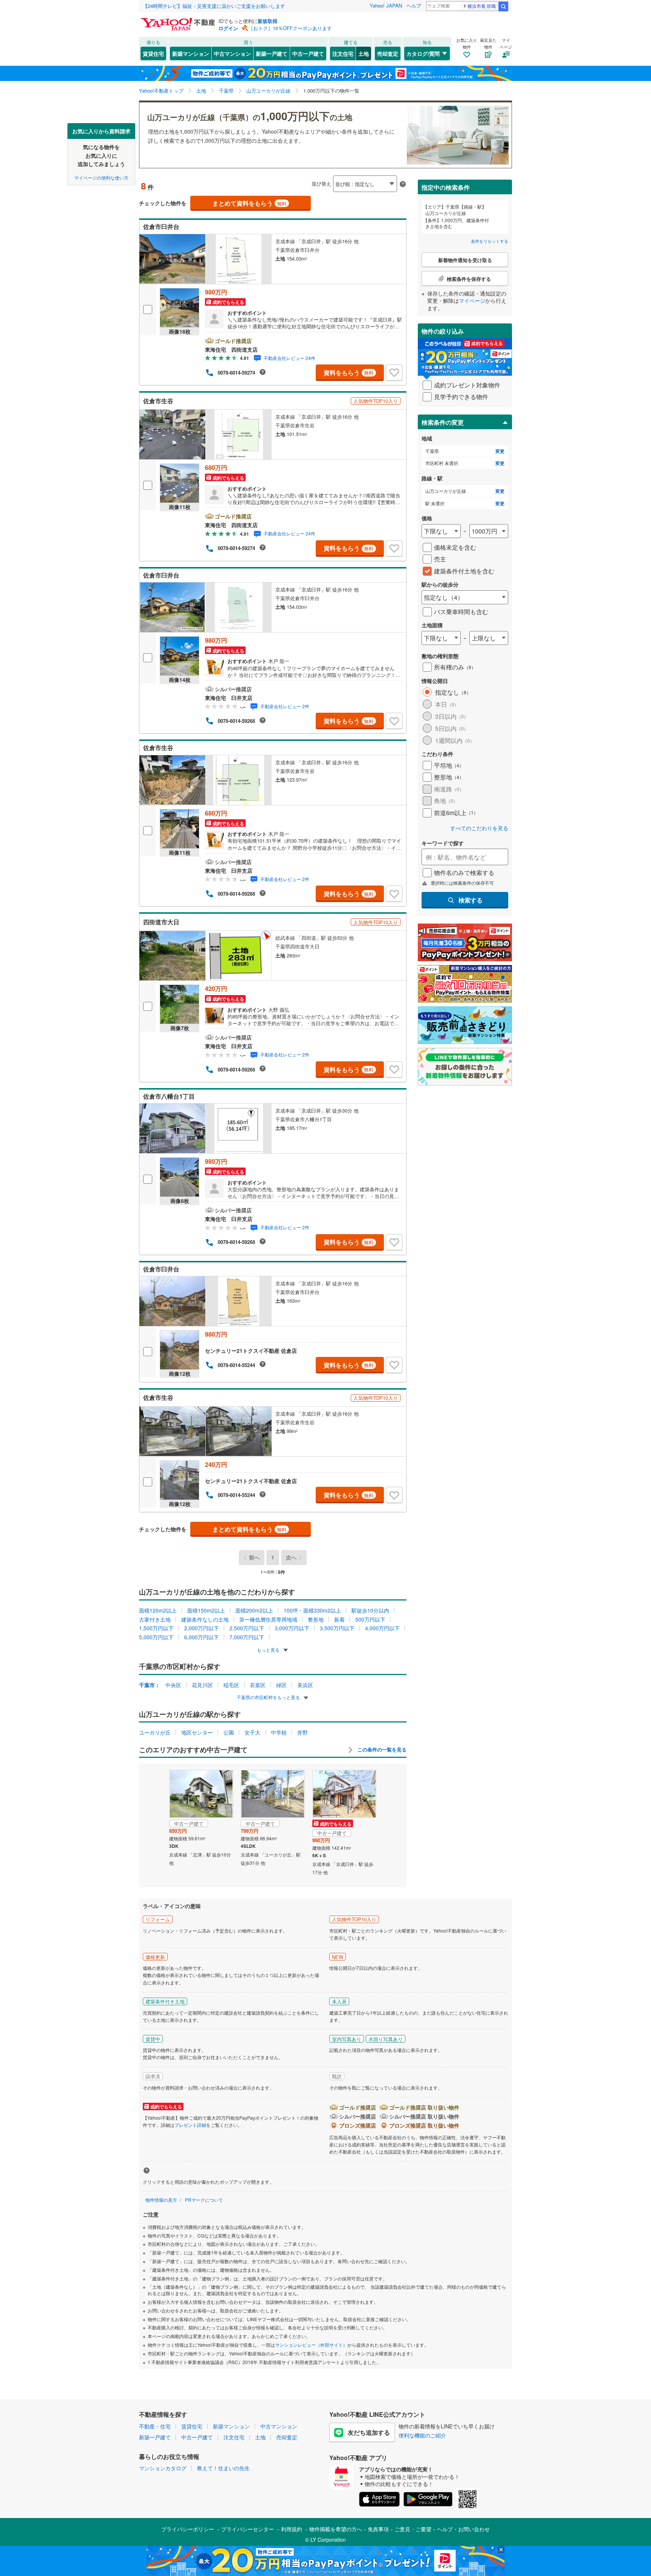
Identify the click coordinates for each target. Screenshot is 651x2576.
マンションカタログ (163, 2468)
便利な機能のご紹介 (422, 2435)
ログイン (228, 28)
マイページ (472, 300)
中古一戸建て (308, 53)
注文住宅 (343, 53)
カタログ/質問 (423, 53)
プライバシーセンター (248, 2529)
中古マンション (232, 53)
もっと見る (269, 1650)
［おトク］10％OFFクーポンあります (290, 28)
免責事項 (378, 2529)
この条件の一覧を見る (381, 1750)
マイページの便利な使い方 (101, 177)
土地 (364, 53)
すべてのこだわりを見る (479, 828)
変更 (500, 451)
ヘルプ (414, 5)
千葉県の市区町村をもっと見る (269, 1697)
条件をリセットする (490, 241)
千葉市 (147, 1685)
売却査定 (388, 53)
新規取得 (267, 21)
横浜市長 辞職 (482, 6)
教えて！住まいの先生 (223, 2468)
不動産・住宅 (155, 2426)
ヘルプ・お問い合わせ (463, 2529)
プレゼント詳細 (190, 2125)
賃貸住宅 (153, 53)
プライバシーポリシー (188, 2529)
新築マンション (191, 53)
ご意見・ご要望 (413, 2529)
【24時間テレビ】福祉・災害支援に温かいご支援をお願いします (214, 6)
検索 (503, 6)
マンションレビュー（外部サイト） (311, 2345)
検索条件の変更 (443, 422)
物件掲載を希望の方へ (336, 2529)
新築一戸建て (272, 53)
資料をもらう (349, 373)
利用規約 (292, 2529)
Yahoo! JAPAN (386, 5)
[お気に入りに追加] (394, 373)
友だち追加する (369, 2432)
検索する (471, 900)
